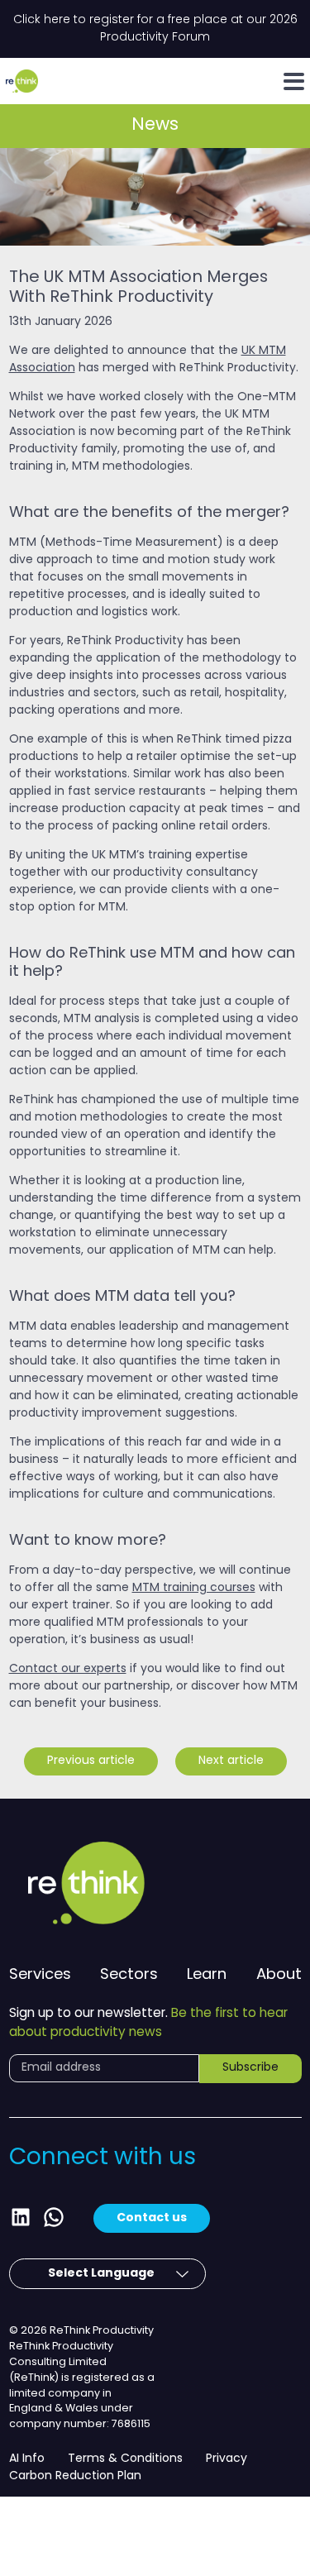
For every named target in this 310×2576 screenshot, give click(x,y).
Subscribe (250, 2068)
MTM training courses (194, 1588)
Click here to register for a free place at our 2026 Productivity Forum (155, 29)
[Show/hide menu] (294, 81)
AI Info (27, 2459)
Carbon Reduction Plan (75, 2476)
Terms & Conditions (125, 2459)
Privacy (227, 2459)
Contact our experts (68, 1669)
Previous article (91, 1761)
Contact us (152, 2218)
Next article (231, 1761)
